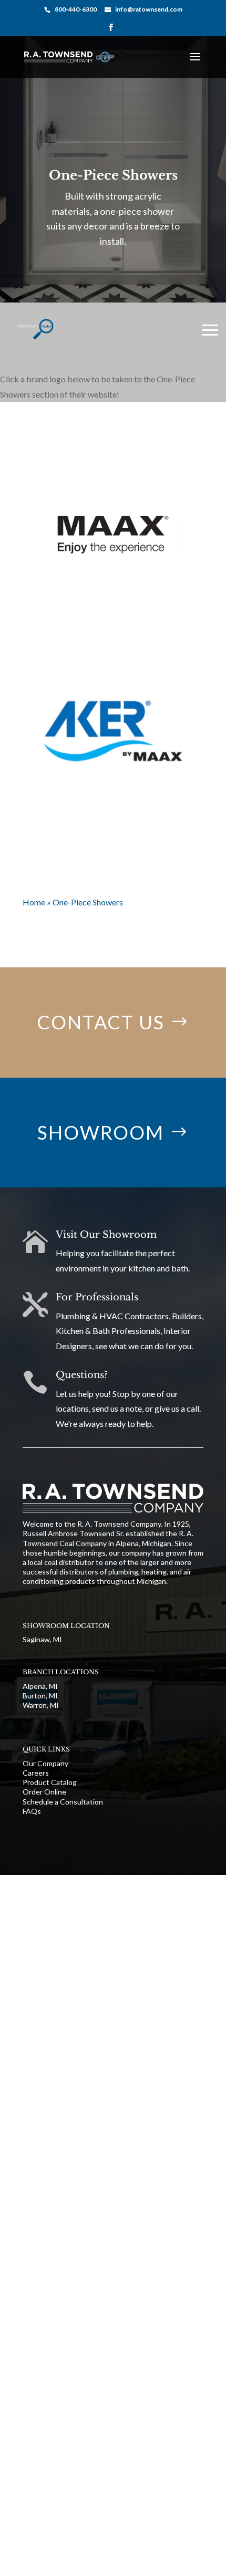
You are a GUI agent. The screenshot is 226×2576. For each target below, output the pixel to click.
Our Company (45, 1763)
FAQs (32, 1811)
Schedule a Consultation (63, 1802)
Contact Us (101, 1022)
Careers (36, 1773)
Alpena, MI (40, 1686)
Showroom (101, 1132)
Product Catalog (50, 1782)
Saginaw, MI (42, 1639)
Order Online (44, 1792)
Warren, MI (41, 1705)
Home (34, 902)
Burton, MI (40, 1696)
